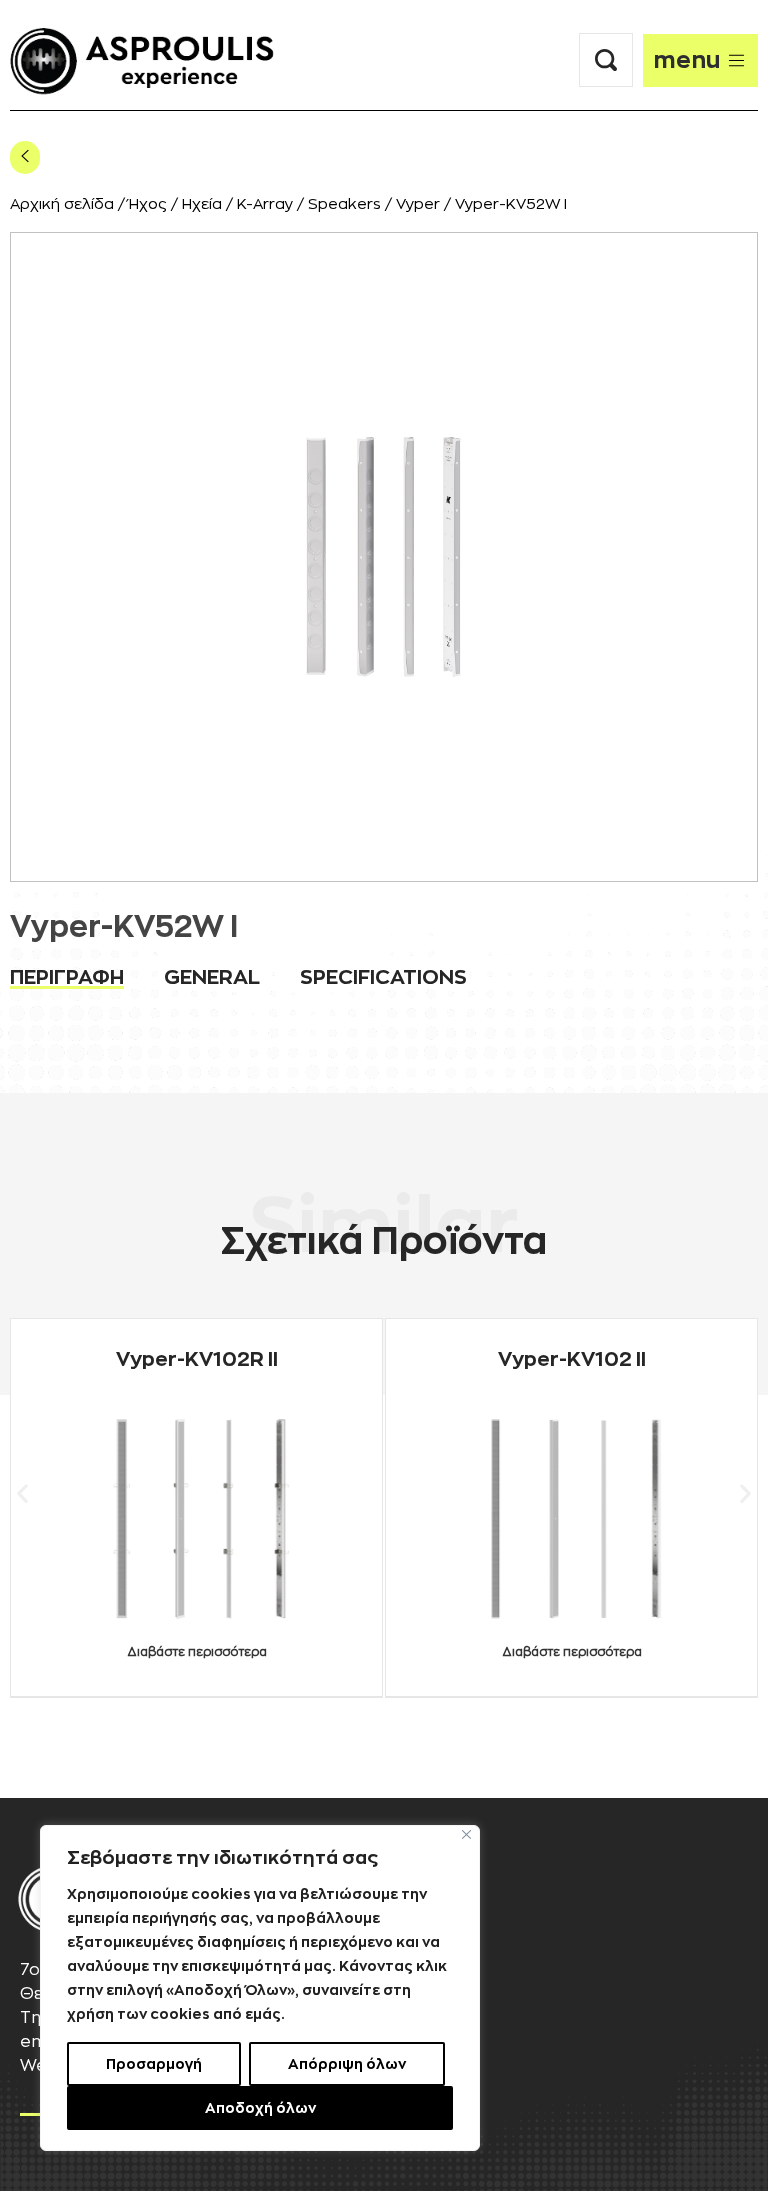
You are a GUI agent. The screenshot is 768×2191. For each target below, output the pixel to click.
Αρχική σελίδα (62, 204)
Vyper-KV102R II (197, 1359)
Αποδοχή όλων (260, 2108)
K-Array (265, 204)
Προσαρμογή (154, 2064)
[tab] (67, 977)
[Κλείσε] (466, 1834)
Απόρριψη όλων (347, 2064)
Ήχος (148, 204)
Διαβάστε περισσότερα (197, 1652)
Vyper (418, 204)
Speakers (344, 204)
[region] (260, 1988)
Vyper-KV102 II (572, 1359)
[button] (22, 1492)
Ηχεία (202, 204)
